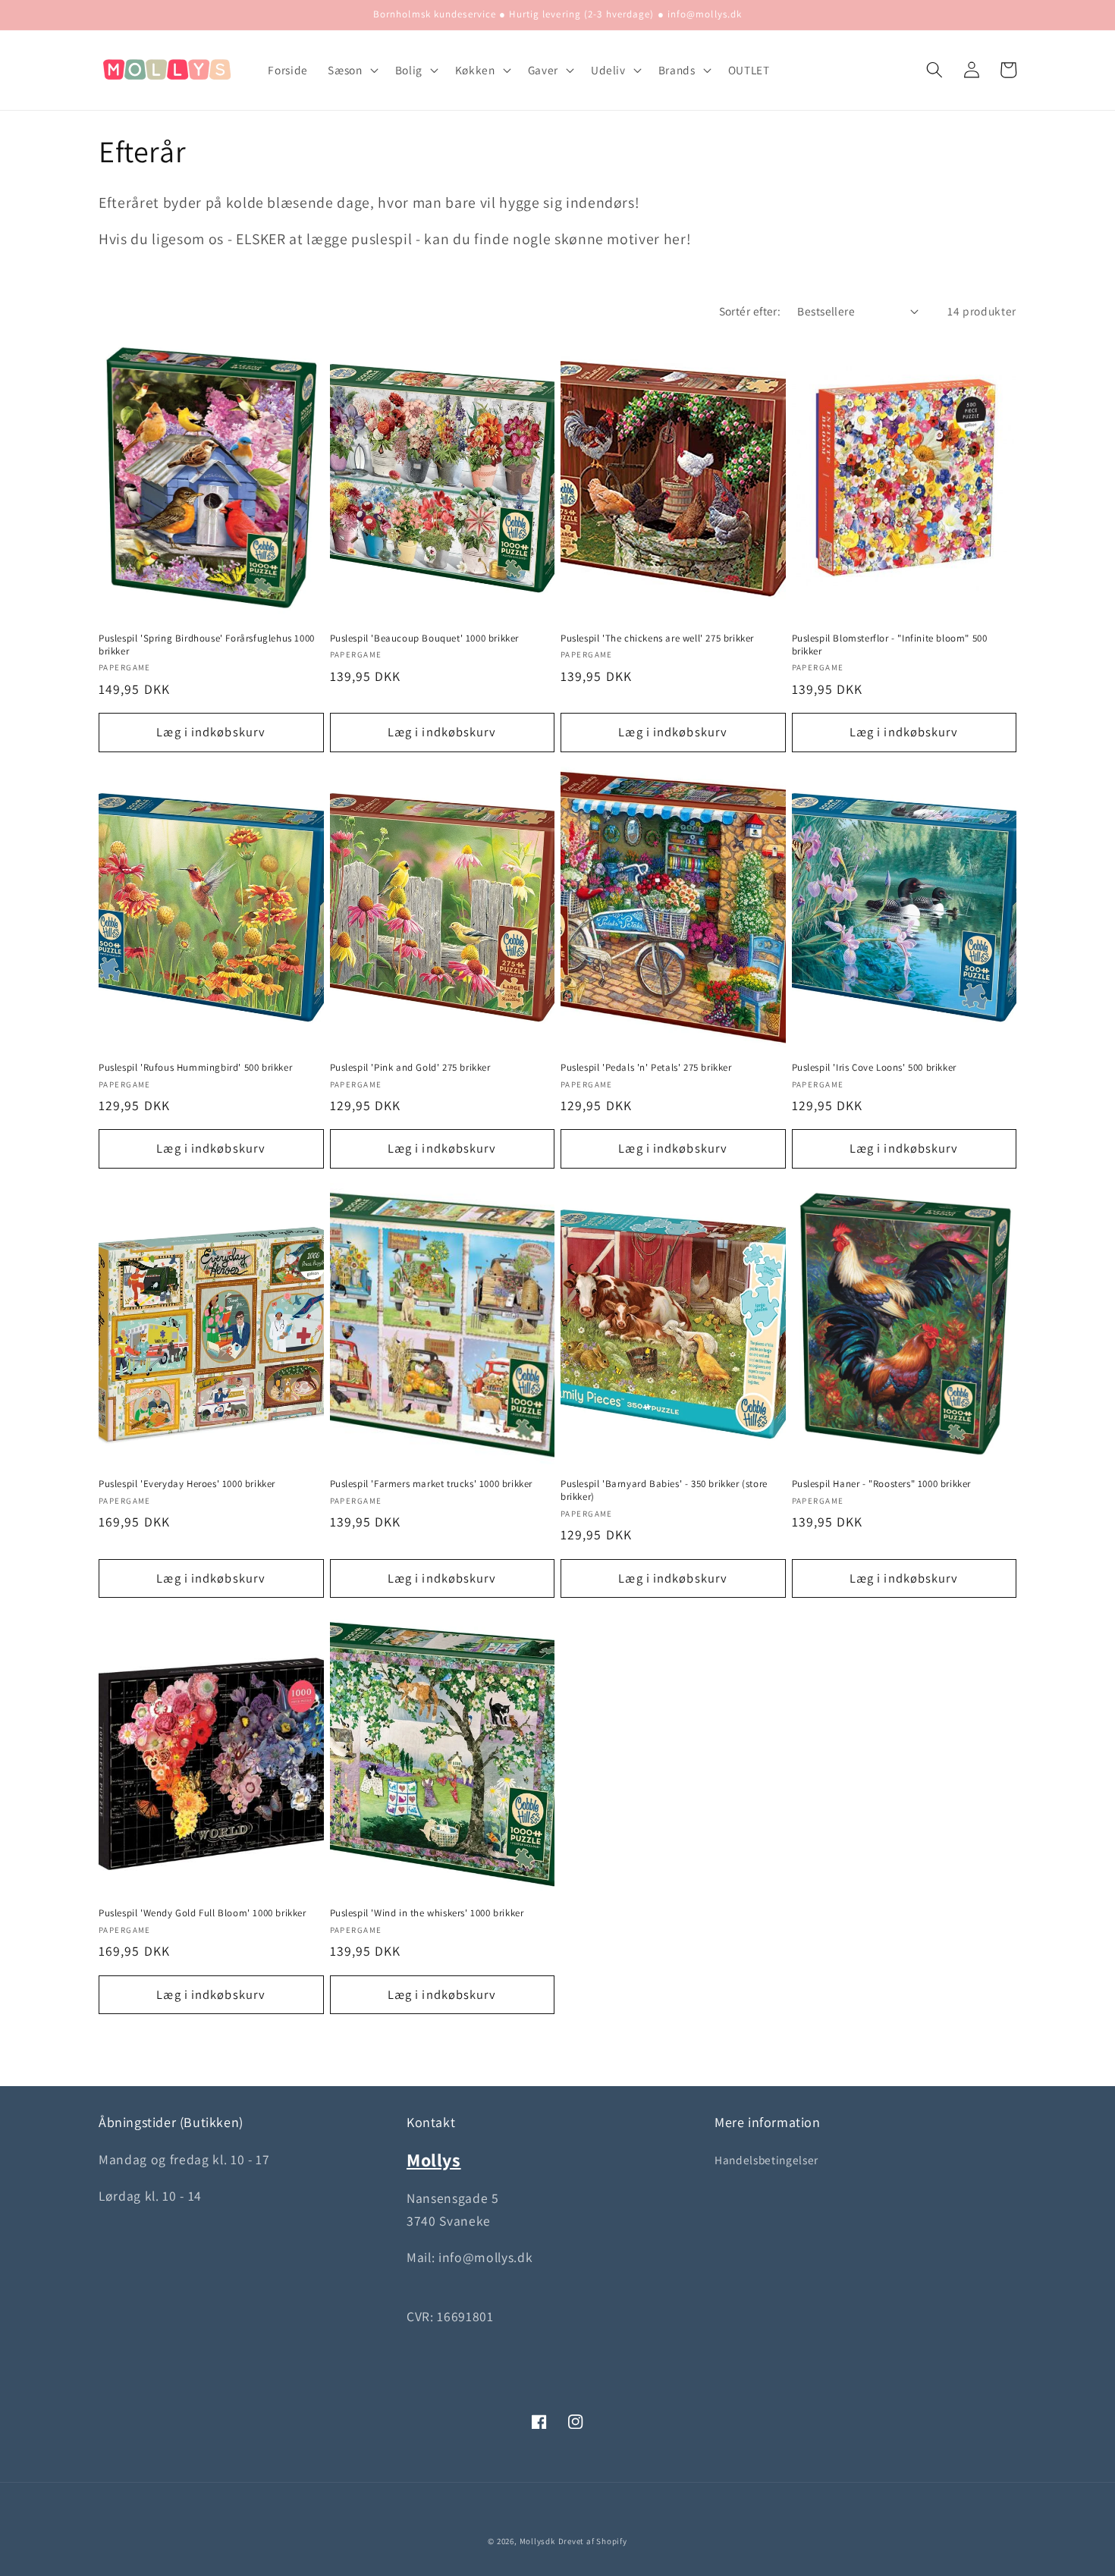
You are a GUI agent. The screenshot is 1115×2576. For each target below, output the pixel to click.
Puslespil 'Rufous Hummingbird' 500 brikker (195, 1068)
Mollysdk (537, 2541)
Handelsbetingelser (766, 2160)
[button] (351, 70)
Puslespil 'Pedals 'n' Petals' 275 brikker (646, 1068)
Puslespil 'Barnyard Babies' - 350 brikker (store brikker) (664, 1490)
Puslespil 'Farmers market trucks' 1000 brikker (432, 1484)
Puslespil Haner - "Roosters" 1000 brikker (882, 1484)
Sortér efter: (750, 311)
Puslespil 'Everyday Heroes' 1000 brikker (187, 1484)
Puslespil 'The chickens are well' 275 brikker (657, 639)
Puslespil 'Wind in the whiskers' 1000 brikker (427, 1913)
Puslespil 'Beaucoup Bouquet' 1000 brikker (425, 639)
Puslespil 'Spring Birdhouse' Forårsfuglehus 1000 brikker (207, 645)
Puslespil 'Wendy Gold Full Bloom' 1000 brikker (203, 1913)
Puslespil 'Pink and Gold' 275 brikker (410, 1068)
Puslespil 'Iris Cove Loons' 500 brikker (874, 1068)
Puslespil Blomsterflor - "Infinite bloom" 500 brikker (890, 645)
